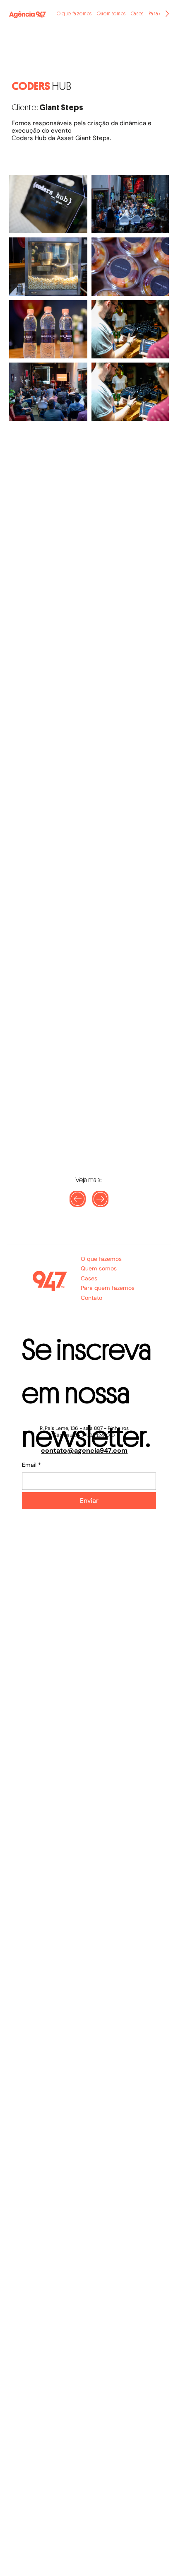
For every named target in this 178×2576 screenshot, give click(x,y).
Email (31, 1465)
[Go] (100, 1199)
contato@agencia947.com (84, 1450)
